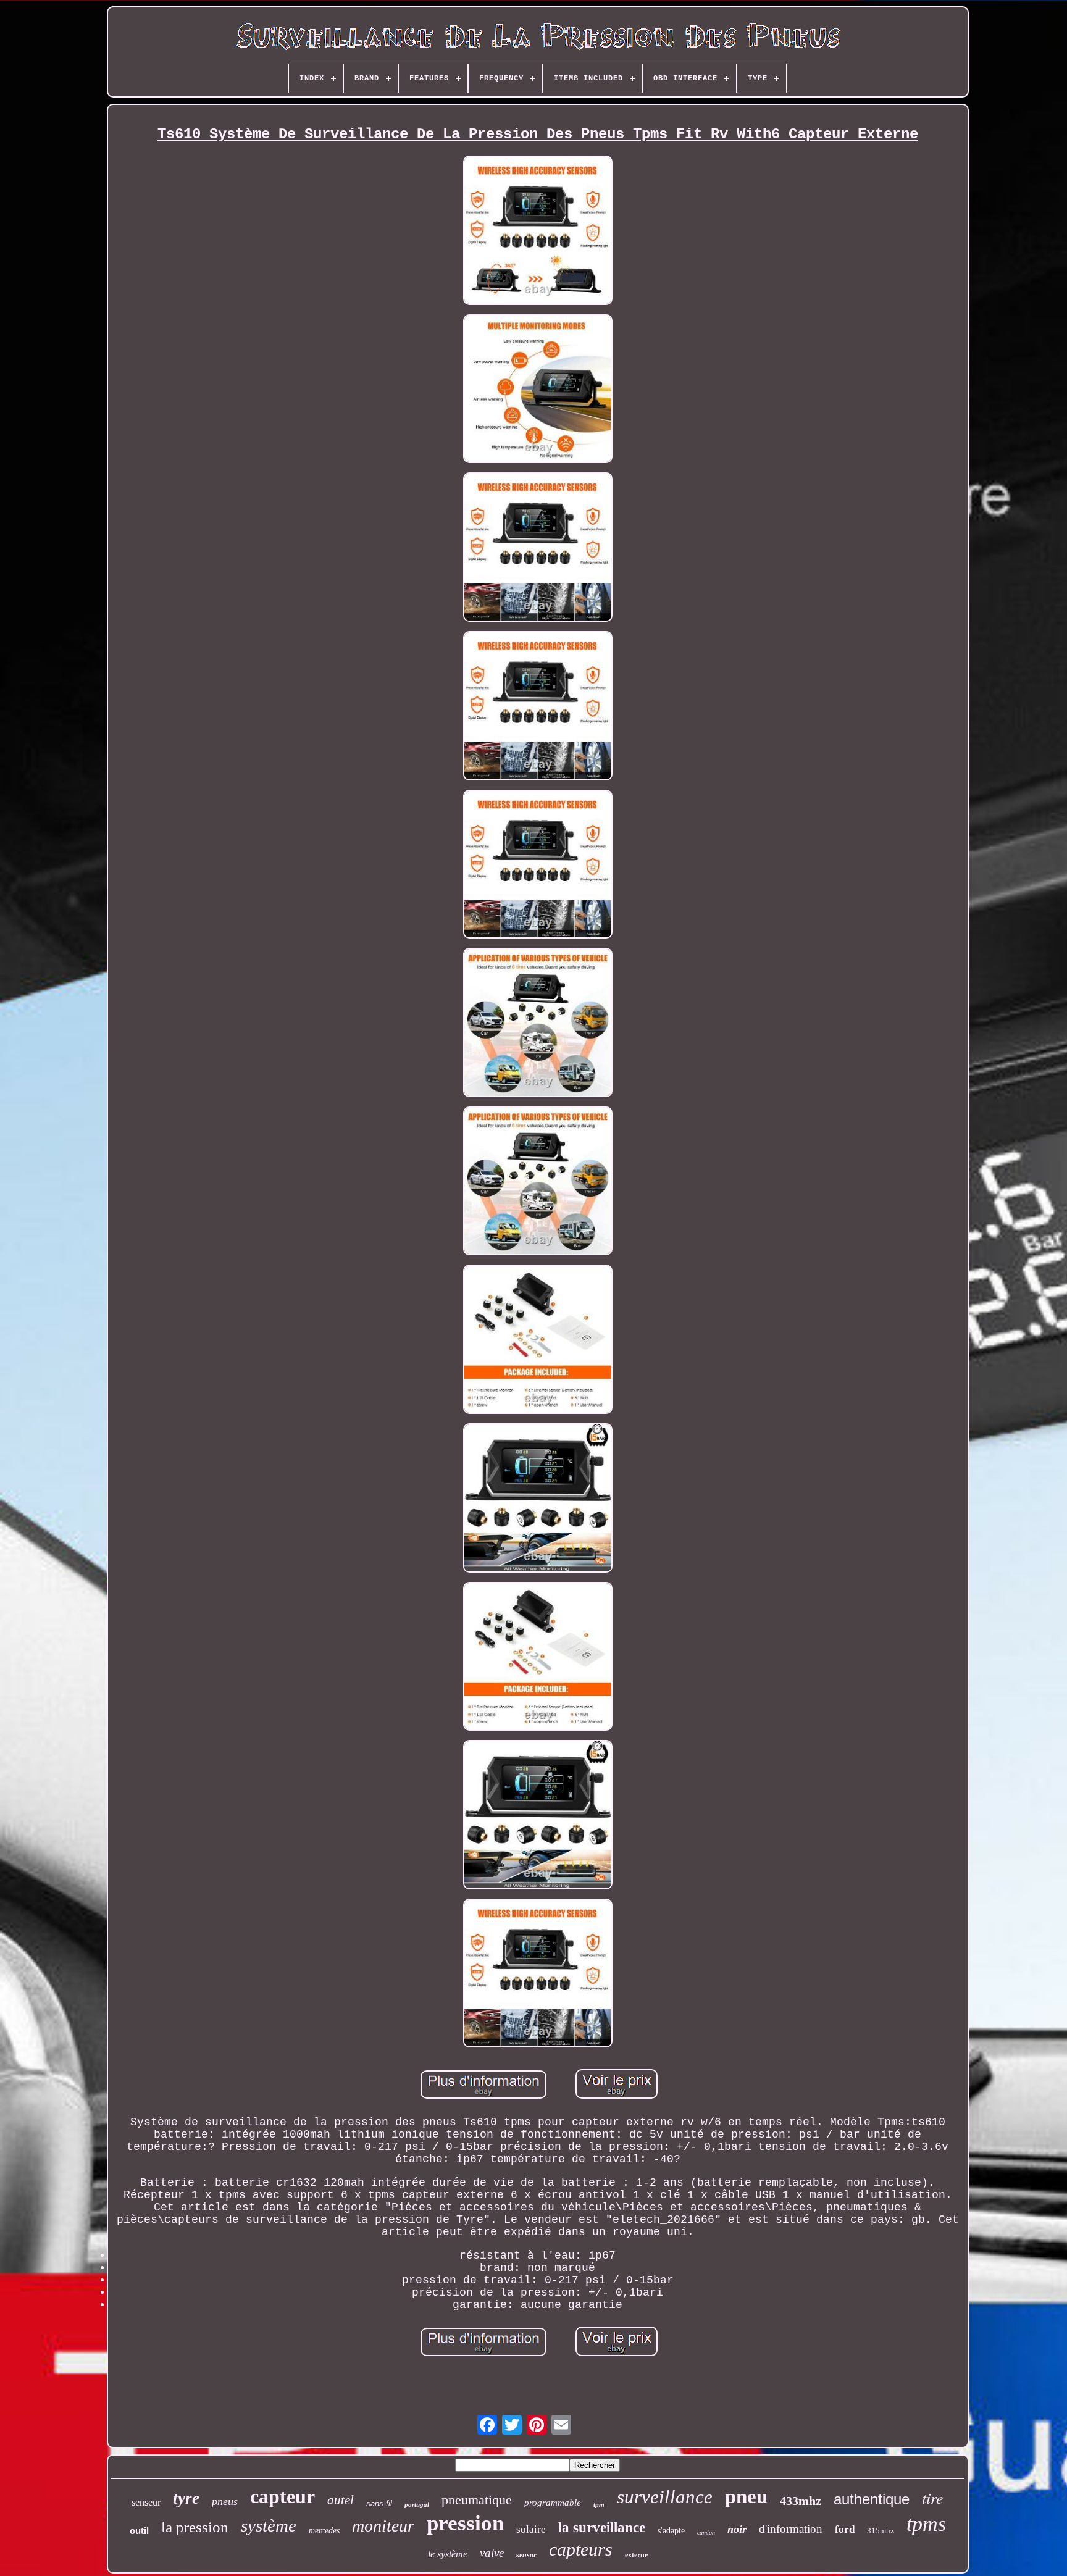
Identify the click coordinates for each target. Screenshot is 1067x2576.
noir (737, 2529)
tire (933, 2497)
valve (492, 2553)
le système (448, 2554)
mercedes (324, 2531)
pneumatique (477, 2500)
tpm (599, 2504)
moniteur (383, 2526)
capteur (282, 2496)
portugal (417, 2504)
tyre (186, 2498)
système (269, 2525)
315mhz (881, 2531)
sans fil (379, 2503)
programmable (553, 2503)
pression (465, 2523)
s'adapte (671, 2531)
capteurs (581, 2549)
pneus (225, 2501)
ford (845, 2529)
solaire (531, 2529)
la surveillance (602, 2528)
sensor (526, 2555)
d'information (791, 2529)
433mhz (801, 2501)
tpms (926, 2524)
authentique (872, 2499)
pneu (746, 2496)
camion (706, 2532)
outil (139, 2531)
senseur (146, 2502)
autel (341, 2500)
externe (636, 2555)
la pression (195, 2527)
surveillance (665, 2497)
